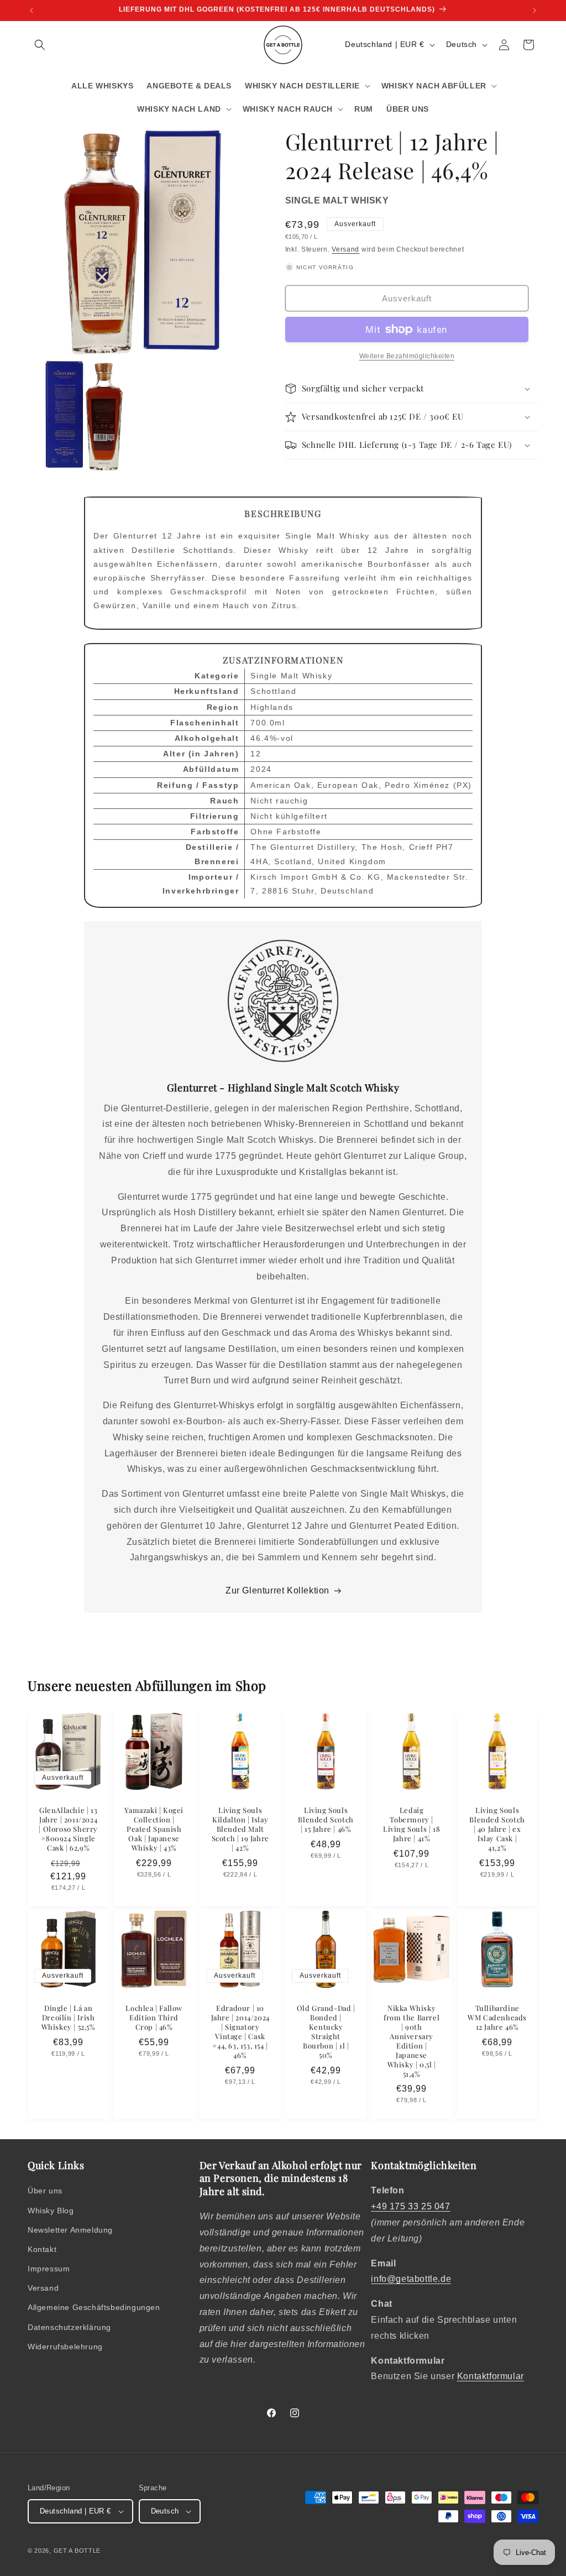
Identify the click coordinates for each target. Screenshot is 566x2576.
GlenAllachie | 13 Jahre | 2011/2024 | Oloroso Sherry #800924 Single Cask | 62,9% (68, 1829)
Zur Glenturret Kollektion (277, 1590)
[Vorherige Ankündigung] (32, 11)
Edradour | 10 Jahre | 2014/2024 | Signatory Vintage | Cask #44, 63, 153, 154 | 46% (240, 2031)
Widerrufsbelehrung (65, 2347)
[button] (40, 45)
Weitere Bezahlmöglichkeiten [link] (407, 356)
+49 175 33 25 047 (410, 2206)
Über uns (45, 2191)
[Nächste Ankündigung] (534, 11)
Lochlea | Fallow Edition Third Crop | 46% (154, 2018)
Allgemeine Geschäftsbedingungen (94, 2307)
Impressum (49, 2269)
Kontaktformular (491, 2376)
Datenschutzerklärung (69, 2327)
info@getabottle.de (411, 2279)
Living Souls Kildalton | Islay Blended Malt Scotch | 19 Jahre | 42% (240, 1829)
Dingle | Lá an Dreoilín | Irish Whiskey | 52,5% (69, 2018)
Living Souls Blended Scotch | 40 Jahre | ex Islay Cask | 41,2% (497, 1829)
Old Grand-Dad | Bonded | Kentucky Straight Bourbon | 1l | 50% (326, 2031)
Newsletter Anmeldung (70, 2230)
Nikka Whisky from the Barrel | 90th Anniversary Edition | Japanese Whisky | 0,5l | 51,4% (412, 2041)
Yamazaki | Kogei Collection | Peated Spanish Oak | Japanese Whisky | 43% (154, 1829)
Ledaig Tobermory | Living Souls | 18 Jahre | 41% (412, 1824)
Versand (345, 249)
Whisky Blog (51, 2211)
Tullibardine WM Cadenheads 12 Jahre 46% (497, 2018)
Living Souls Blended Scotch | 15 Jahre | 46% (326, 1820)
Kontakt (42, 2249)
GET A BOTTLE (77, 2551)
